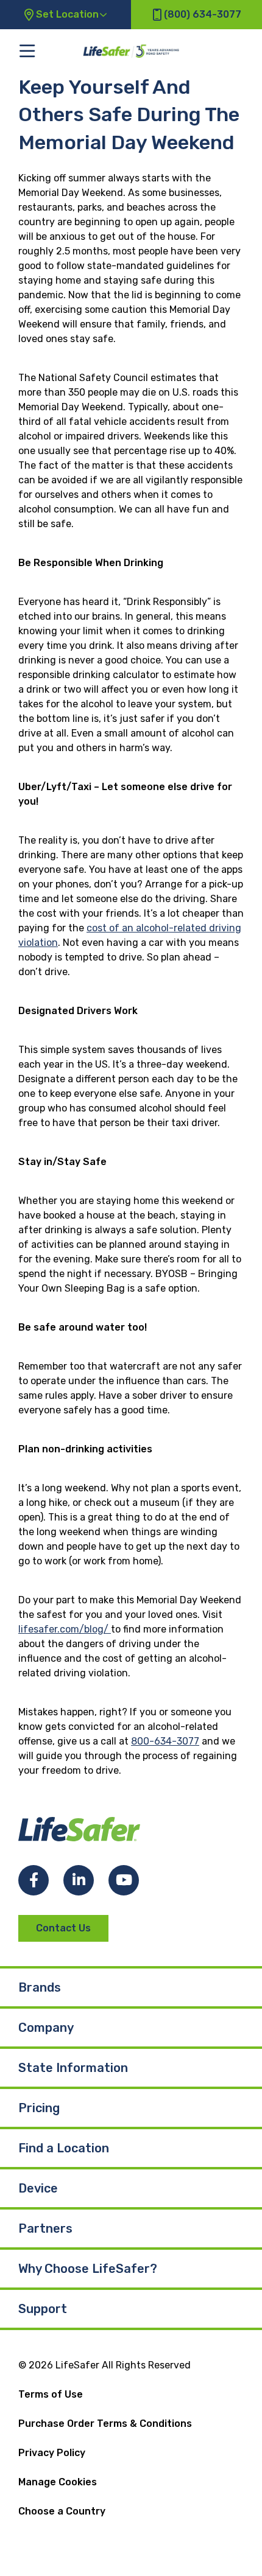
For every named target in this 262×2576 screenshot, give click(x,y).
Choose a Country (62, 2511)
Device (38, 2188)
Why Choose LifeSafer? (88, 2269)
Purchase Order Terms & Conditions (105, 2424)
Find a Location (64, 2148)
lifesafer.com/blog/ (65, 1629)
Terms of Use (51, 2394)
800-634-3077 (165, 1741)
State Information (73, 2068)
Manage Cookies (58, 2482)
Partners (45, 2228)
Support (43, 2309)
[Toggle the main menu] (27, 51)
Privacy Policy (52, 2453)
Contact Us (63, 1928)
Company (46, 2028)
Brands (40, 1987)
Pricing (39, 2108)
